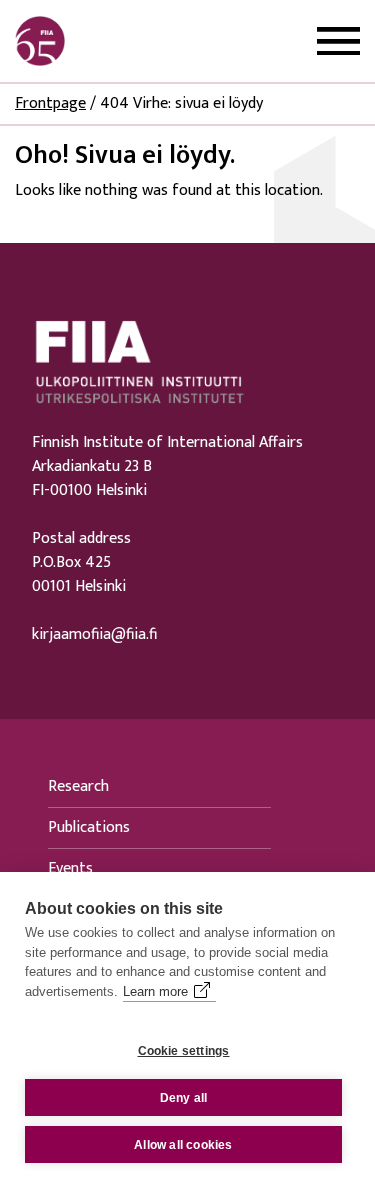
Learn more (155, 991)
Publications (89, 827)
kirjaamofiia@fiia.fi (94, 635)
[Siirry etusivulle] (111, 41)
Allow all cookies (183, 1145)
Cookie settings (184, 1051)
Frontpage (50, 103)
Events (70, 868)
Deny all (184, 1098)
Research (78, 786)
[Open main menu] (338, 41)
